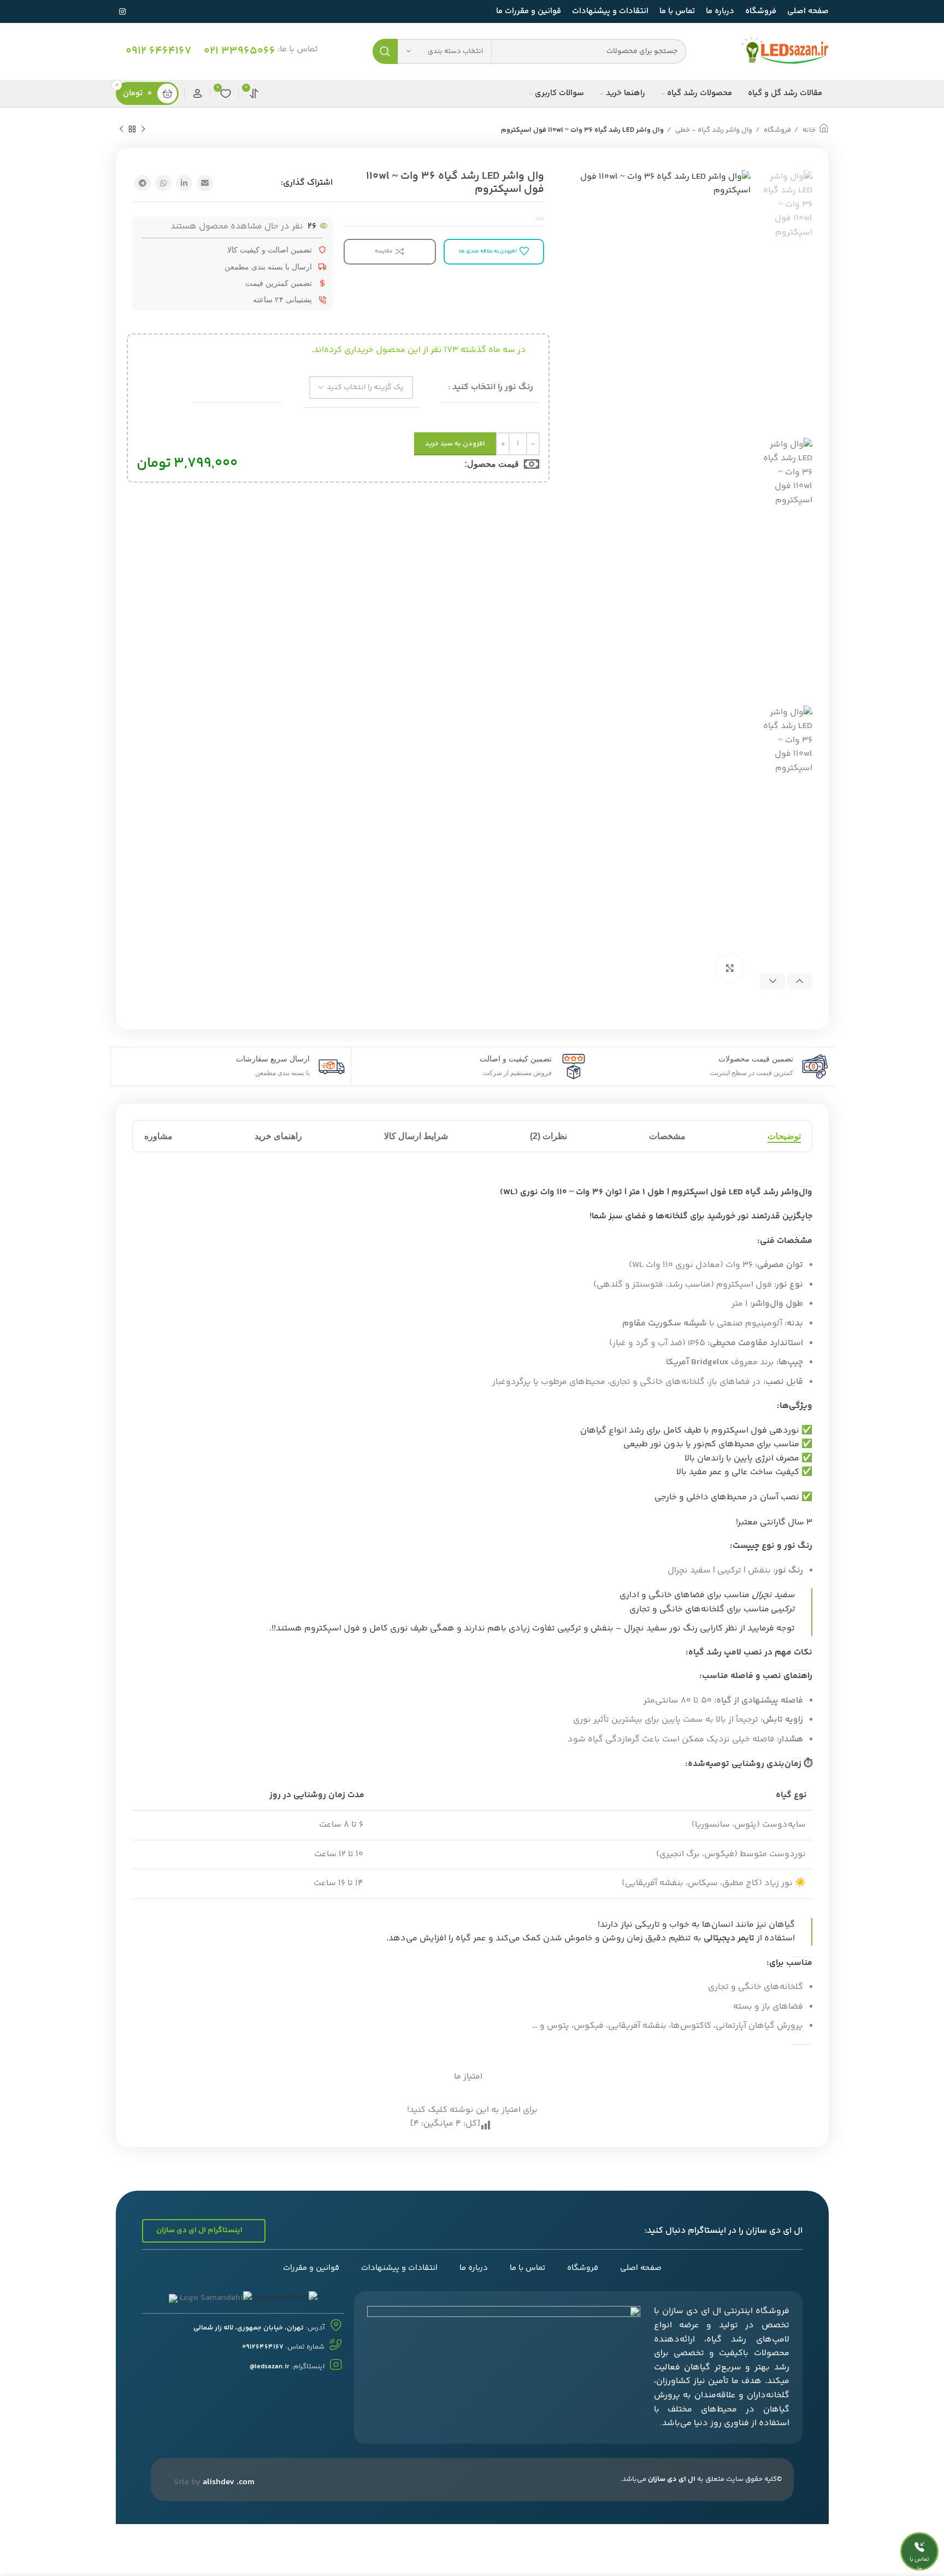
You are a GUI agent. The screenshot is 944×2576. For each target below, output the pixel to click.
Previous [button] (800, 982)
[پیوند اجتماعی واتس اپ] (163, 183)
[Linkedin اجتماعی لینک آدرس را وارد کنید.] (184, 183)
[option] (786, 300)
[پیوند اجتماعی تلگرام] (143, 183)
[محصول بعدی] (121, 130)
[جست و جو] (385, 51)
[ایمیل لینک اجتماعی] (205, 183)
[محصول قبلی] (143, 130)
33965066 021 (240, 51)
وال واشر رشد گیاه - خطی (713, 130)
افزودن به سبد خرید (455, 444)
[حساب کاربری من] (197, 93)
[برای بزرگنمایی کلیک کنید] (730, 968)
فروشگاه (777, 130)
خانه (808, 130)
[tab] (784, 1136)
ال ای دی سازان (672, 2479)
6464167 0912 (158, 51)
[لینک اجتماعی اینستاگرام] (122, 11)
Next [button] (772, 982)
